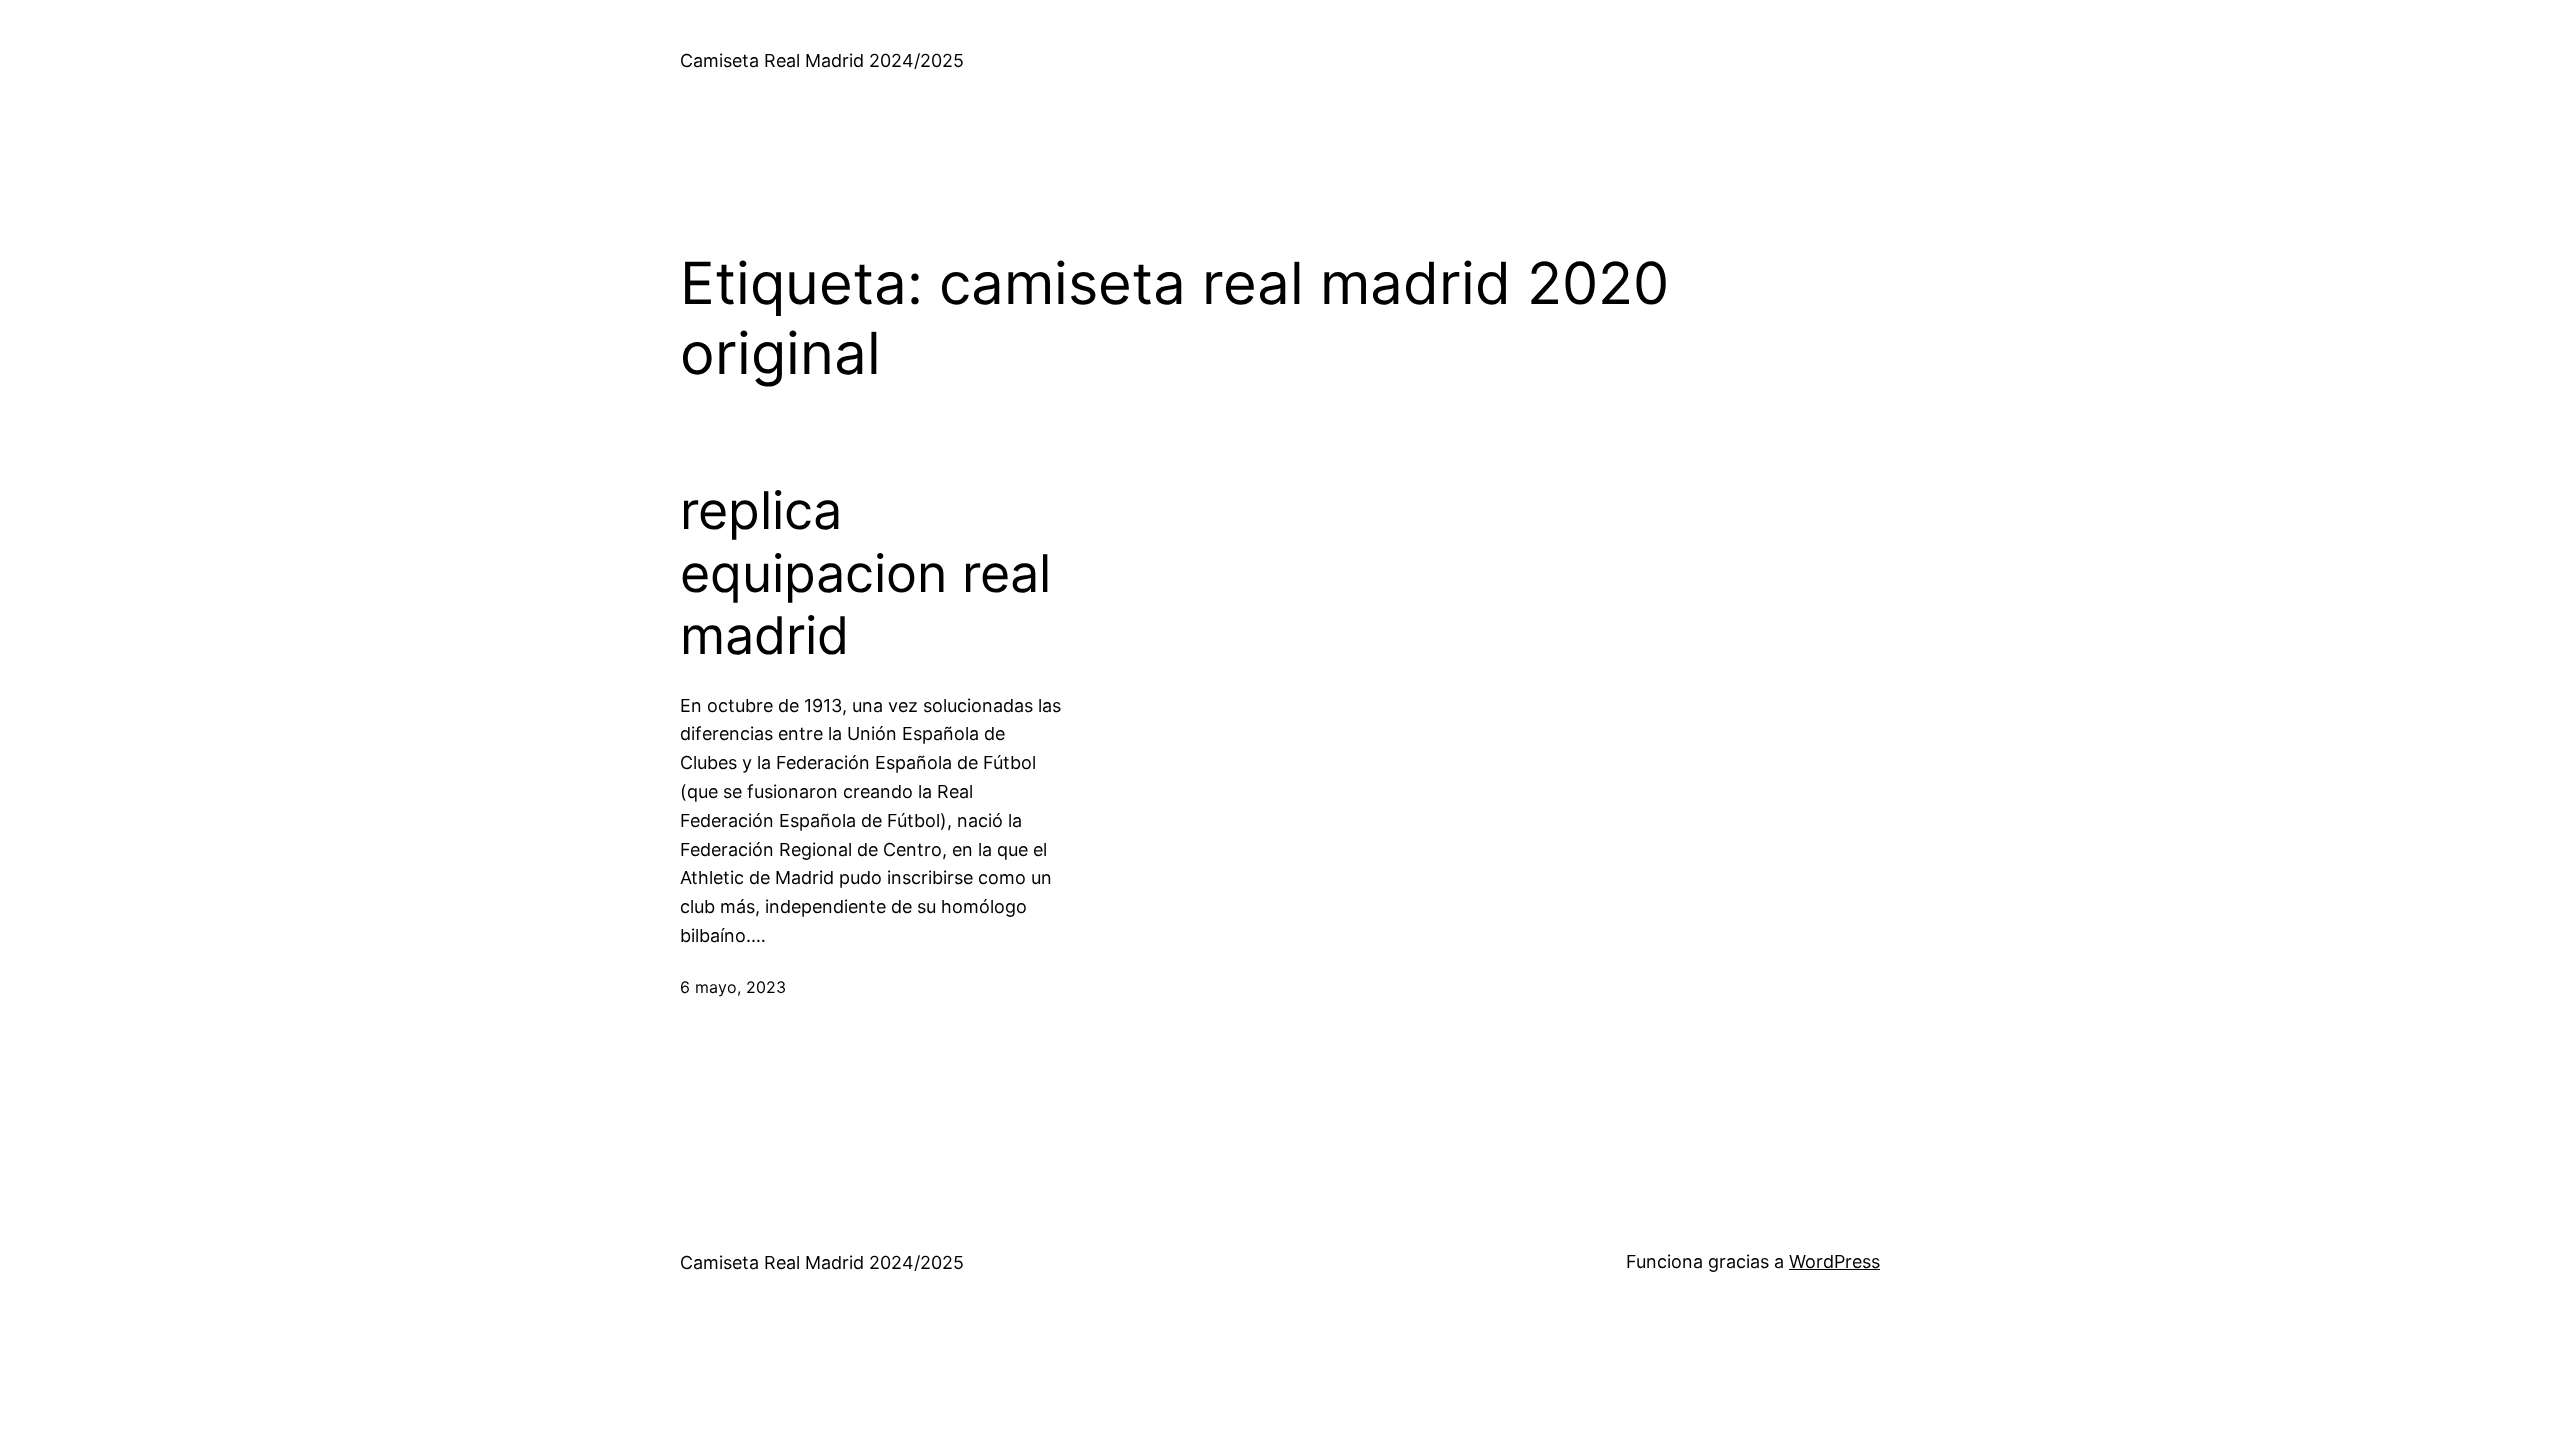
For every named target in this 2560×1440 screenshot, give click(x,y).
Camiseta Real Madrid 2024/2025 (822, 60)
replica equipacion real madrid (865, 573)
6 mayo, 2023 (733, 987)
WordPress (1834, 1261)
